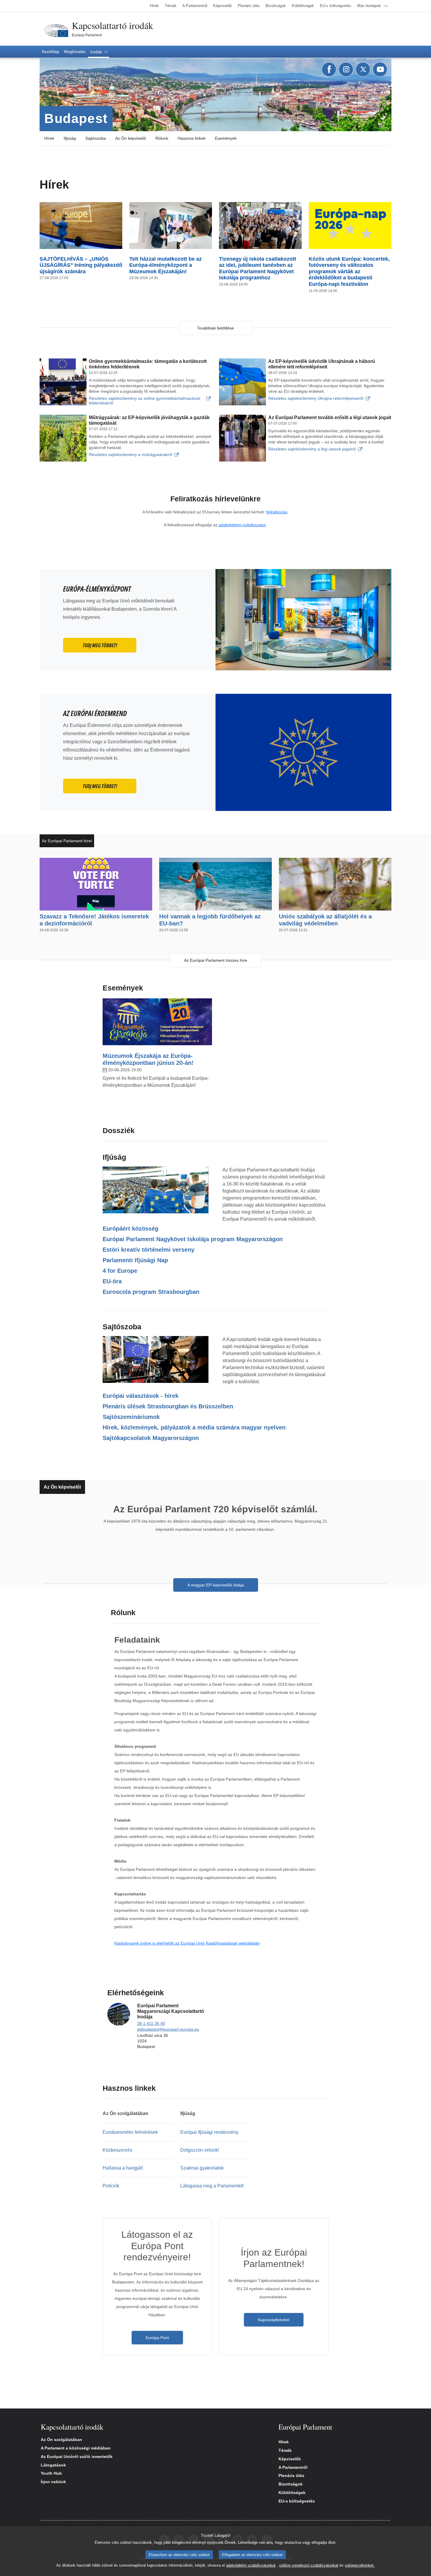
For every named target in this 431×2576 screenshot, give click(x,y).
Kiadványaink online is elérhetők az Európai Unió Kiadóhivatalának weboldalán (187, 1943)
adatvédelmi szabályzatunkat (251, 2565)
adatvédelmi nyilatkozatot (242, 525)
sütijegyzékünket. (360, 2565)
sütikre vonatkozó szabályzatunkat (309, 2565)
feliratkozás (277, 512)
